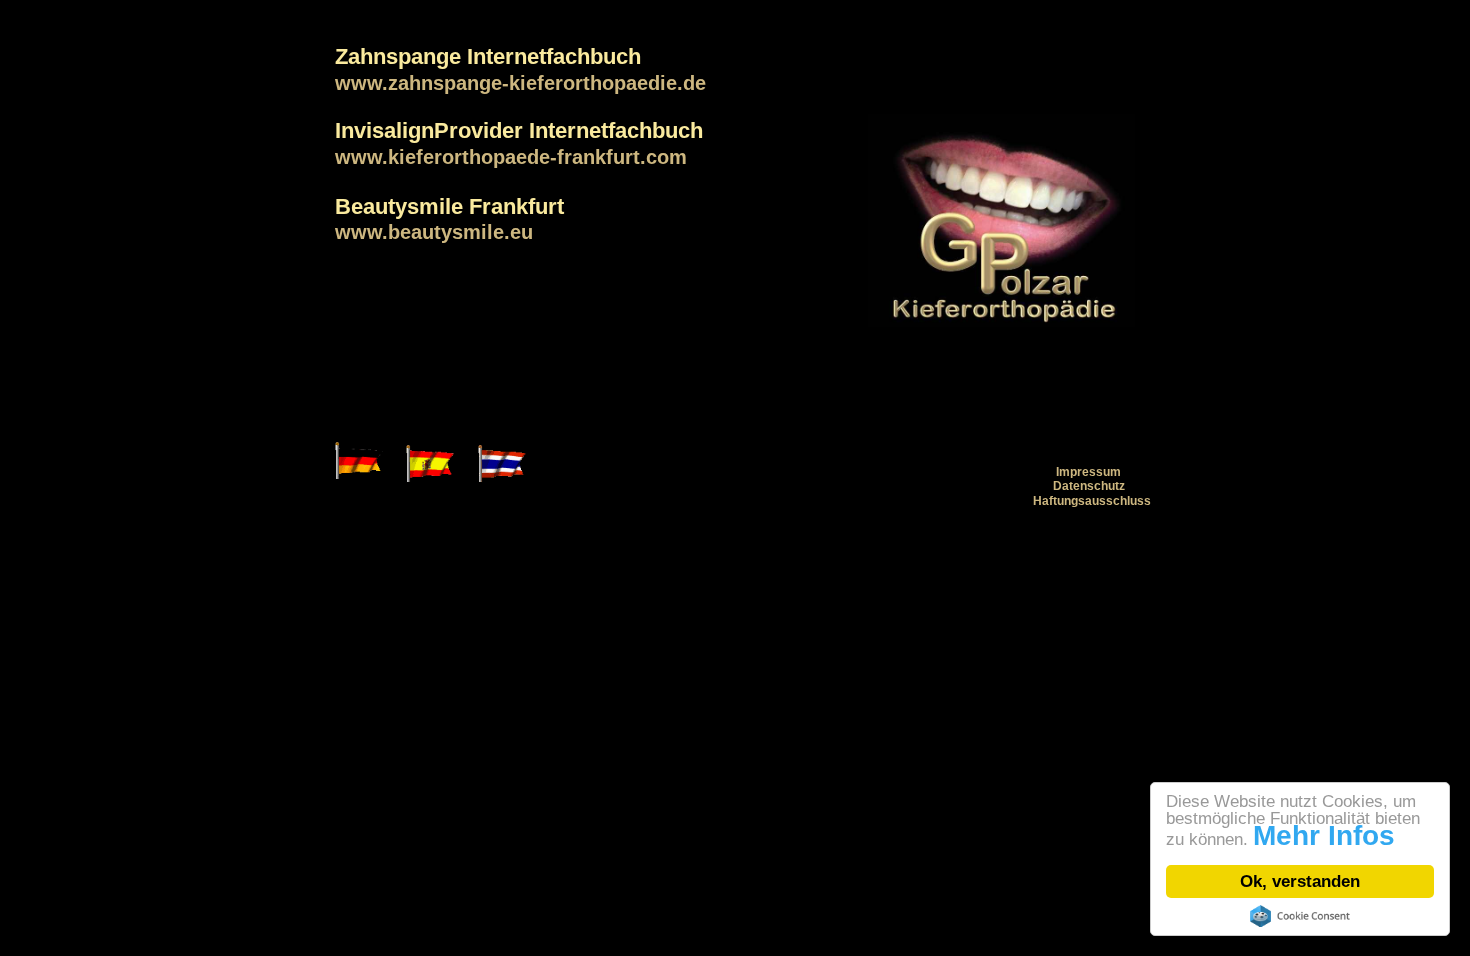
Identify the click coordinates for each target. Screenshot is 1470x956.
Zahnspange (398, 56)
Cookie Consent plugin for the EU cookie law (1300, 916)
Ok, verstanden (1300, 881)
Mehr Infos (1324, 835)
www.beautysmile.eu (434, 232)
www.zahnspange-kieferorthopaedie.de (520, 83)
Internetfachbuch (554, 56)
